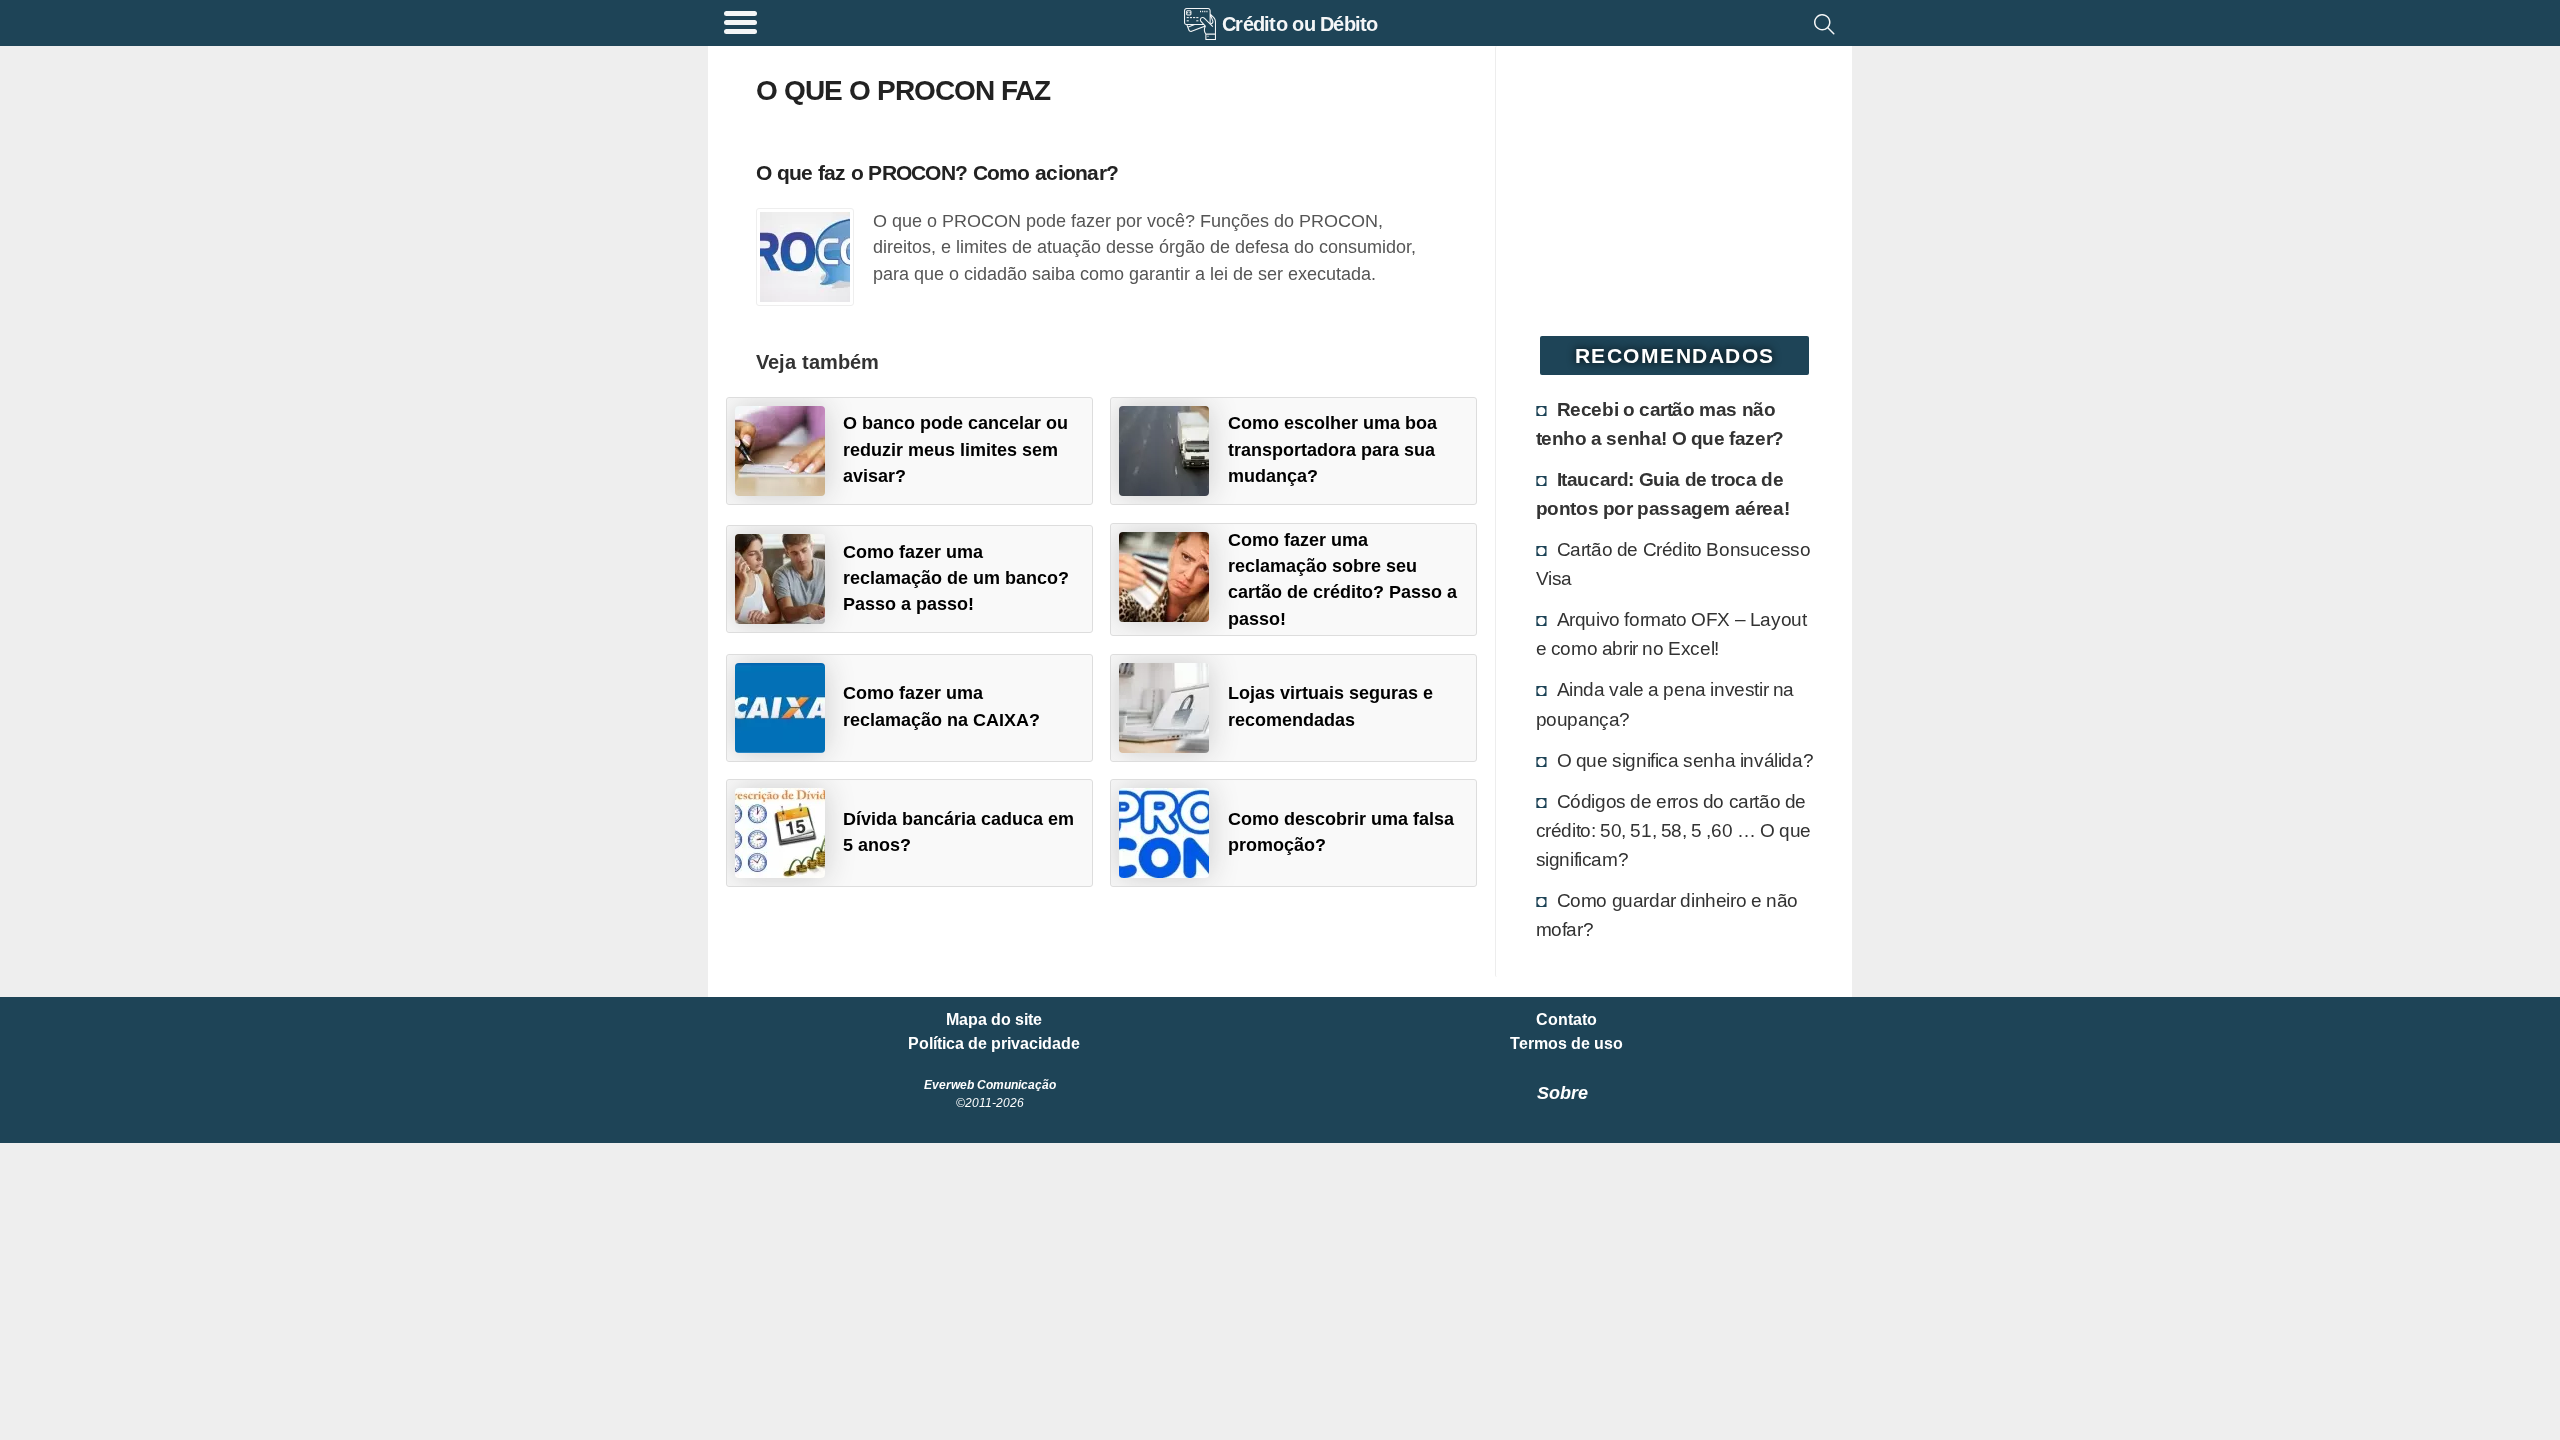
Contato (1566, 1020)
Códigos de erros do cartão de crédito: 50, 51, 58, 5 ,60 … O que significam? (1673, 830)
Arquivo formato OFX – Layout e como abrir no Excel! (1671, 633)
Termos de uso (1566, 1044)
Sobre (1562, 1093)
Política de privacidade (994, 1044)
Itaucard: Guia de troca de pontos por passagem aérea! (1663, 493)
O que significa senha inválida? (1685, 760)
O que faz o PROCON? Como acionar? (937, 172)
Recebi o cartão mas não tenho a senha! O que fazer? (1660, 423)
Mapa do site (994, 1020)
